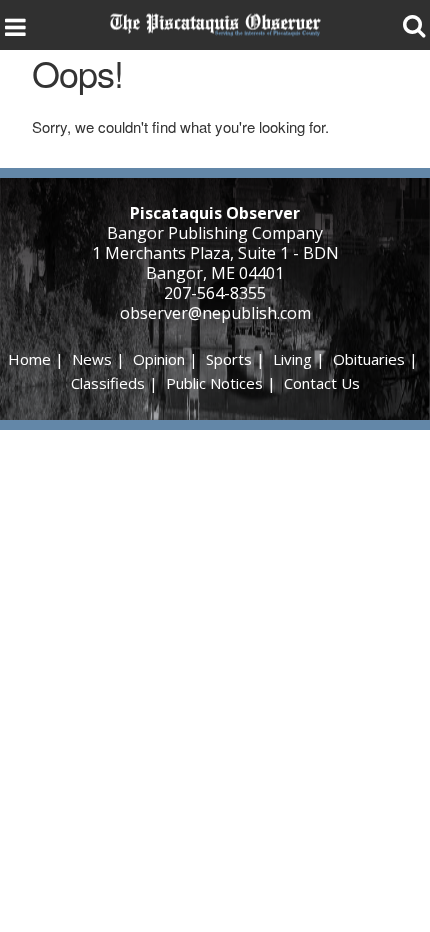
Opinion (159, 359)
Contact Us (322, 383)
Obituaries (369, 359)
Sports (229, 359)
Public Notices (214, 383)
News (92, 359)
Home (29, 359)
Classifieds (108, 383)
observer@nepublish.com (215, 313)
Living (292, 359)
